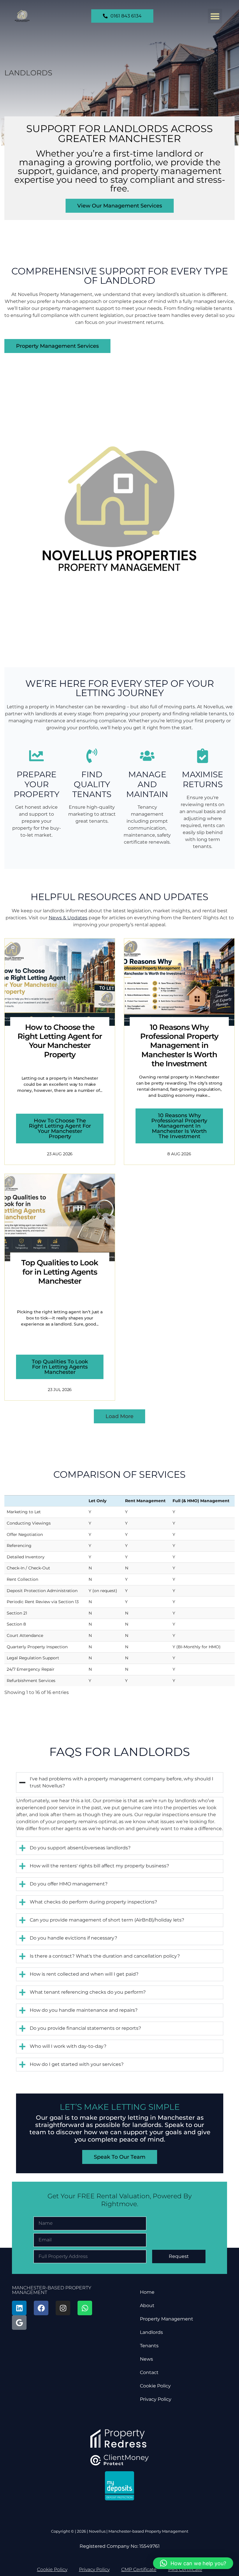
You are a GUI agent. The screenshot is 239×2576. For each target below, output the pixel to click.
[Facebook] (41, 2308)
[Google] (19, 2323)
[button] (215, 16)
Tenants (149, 2346)
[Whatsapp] (85, 2308)
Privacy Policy (156, 2399)
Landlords (151, 2332)
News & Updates (68, 918)
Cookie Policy (155, 2386)
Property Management (167, 2319)
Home (147, 2292)
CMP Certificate (139, 2569)
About (147, 2306)
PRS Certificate (185, 2569)
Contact (149, 2372)
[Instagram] (63, 2308)
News (146, 2359)
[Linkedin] (19, 2308)
